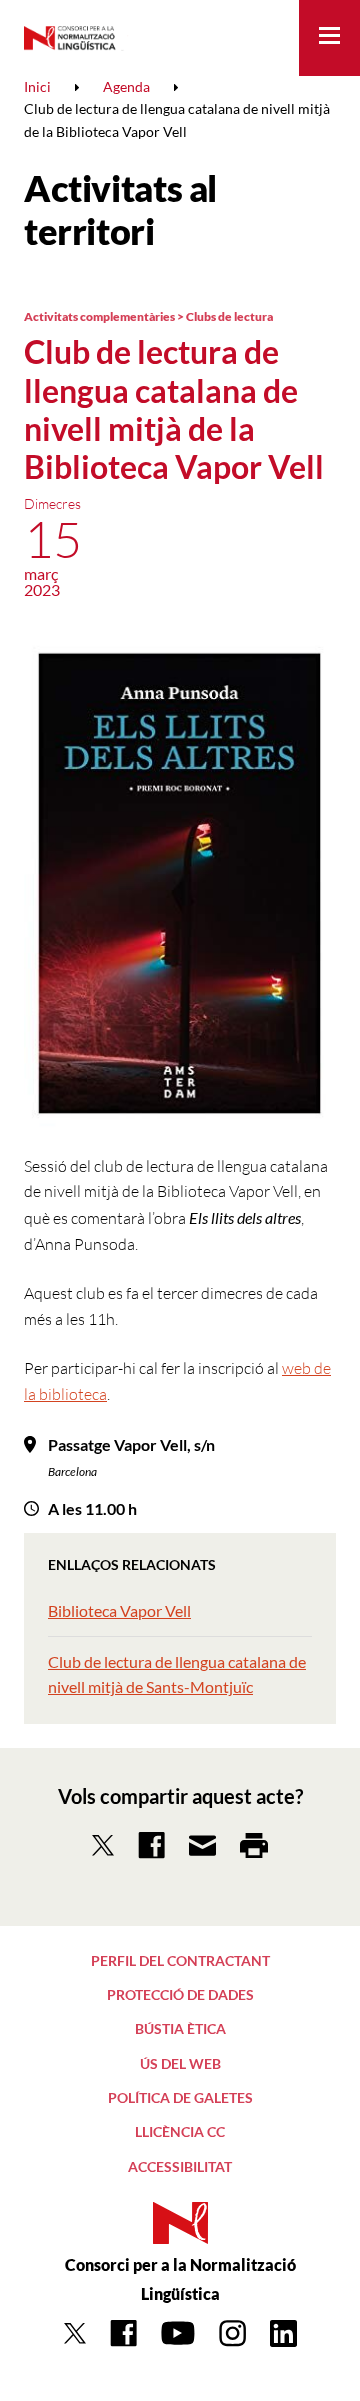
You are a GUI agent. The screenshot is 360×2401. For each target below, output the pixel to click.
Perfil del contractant (180, 1960)
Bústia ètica (180, 2028)
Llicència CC (180, 2131)
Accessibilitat (180, 2166)
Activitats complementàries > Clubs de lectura (148, 316)
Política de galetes (180, 2097)
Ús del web (180, 2063)
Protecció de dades (180, 1994)
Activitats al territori (120, 209)
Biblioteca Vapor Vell (119, 1610)
